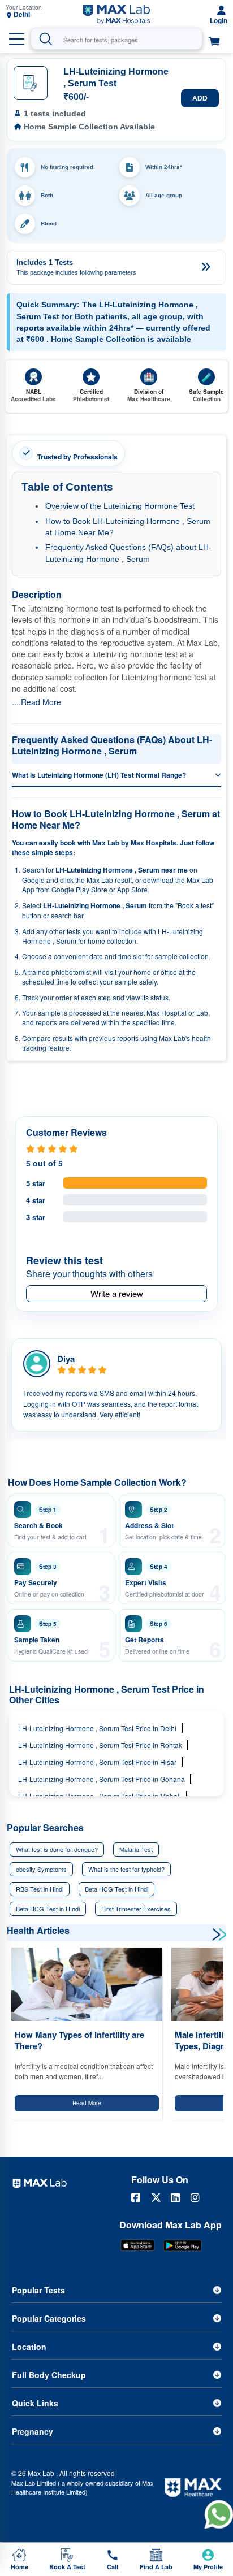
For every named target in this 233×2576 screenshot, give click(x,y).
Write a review (117, 1293)
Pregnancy (33, 2431)
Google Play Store (79, 889)
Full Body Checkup (49, 2375)
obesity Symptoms (41, 1869)
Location (29, 2347)
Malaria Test (136, 1849)
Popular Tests (38, 2290)
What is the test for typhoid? (126, 1869)
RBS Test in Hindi (40, 1889)
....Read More (36, 702)
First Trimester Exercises (136, 1909)
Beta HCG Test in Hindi (116, 1889)
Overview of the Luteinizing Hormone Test (120, 506)
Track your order (47, 997)
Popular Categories (49, 2318)
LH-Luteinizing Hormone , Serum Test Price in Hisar (97, 1762)
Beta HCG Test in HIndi (48, 1909)
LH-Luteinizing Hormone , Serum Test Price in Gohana (102, 1779)
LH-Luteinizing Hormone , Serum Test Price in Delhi (97, 1728)
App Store (132, 889)
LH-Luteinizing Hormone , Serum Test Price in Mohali (100, 1796)
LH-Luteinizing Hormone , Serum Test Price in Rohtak (100, 1745)
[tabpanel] (116, 1385)
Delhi (22, 14)
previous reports (114, 1038)
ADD (200, 98)
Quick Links (35, 2403)
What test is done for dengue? (57, 1849)
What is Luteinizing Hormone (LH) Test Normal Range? (99, 775)
